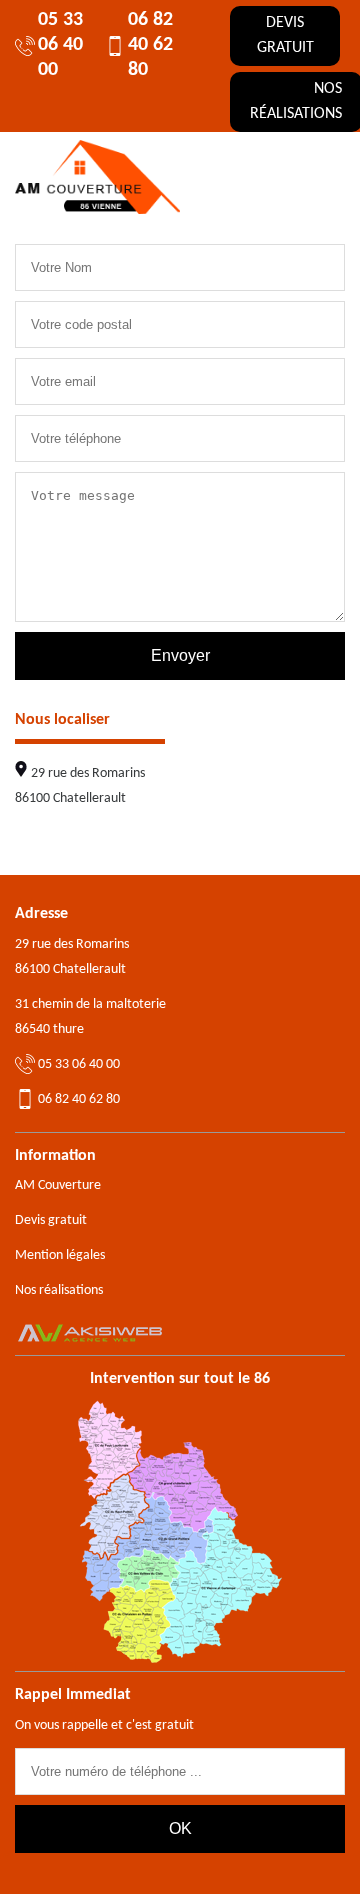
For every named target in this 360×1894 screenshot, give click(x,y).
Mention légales (60, 1255)
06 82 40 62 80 (150, 45)
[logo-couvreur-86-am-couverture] (97, 177)
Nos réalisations (59, 1290)
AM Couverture (58, 1185)
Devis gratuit (285, 35)
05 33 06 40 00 (60, 45)
